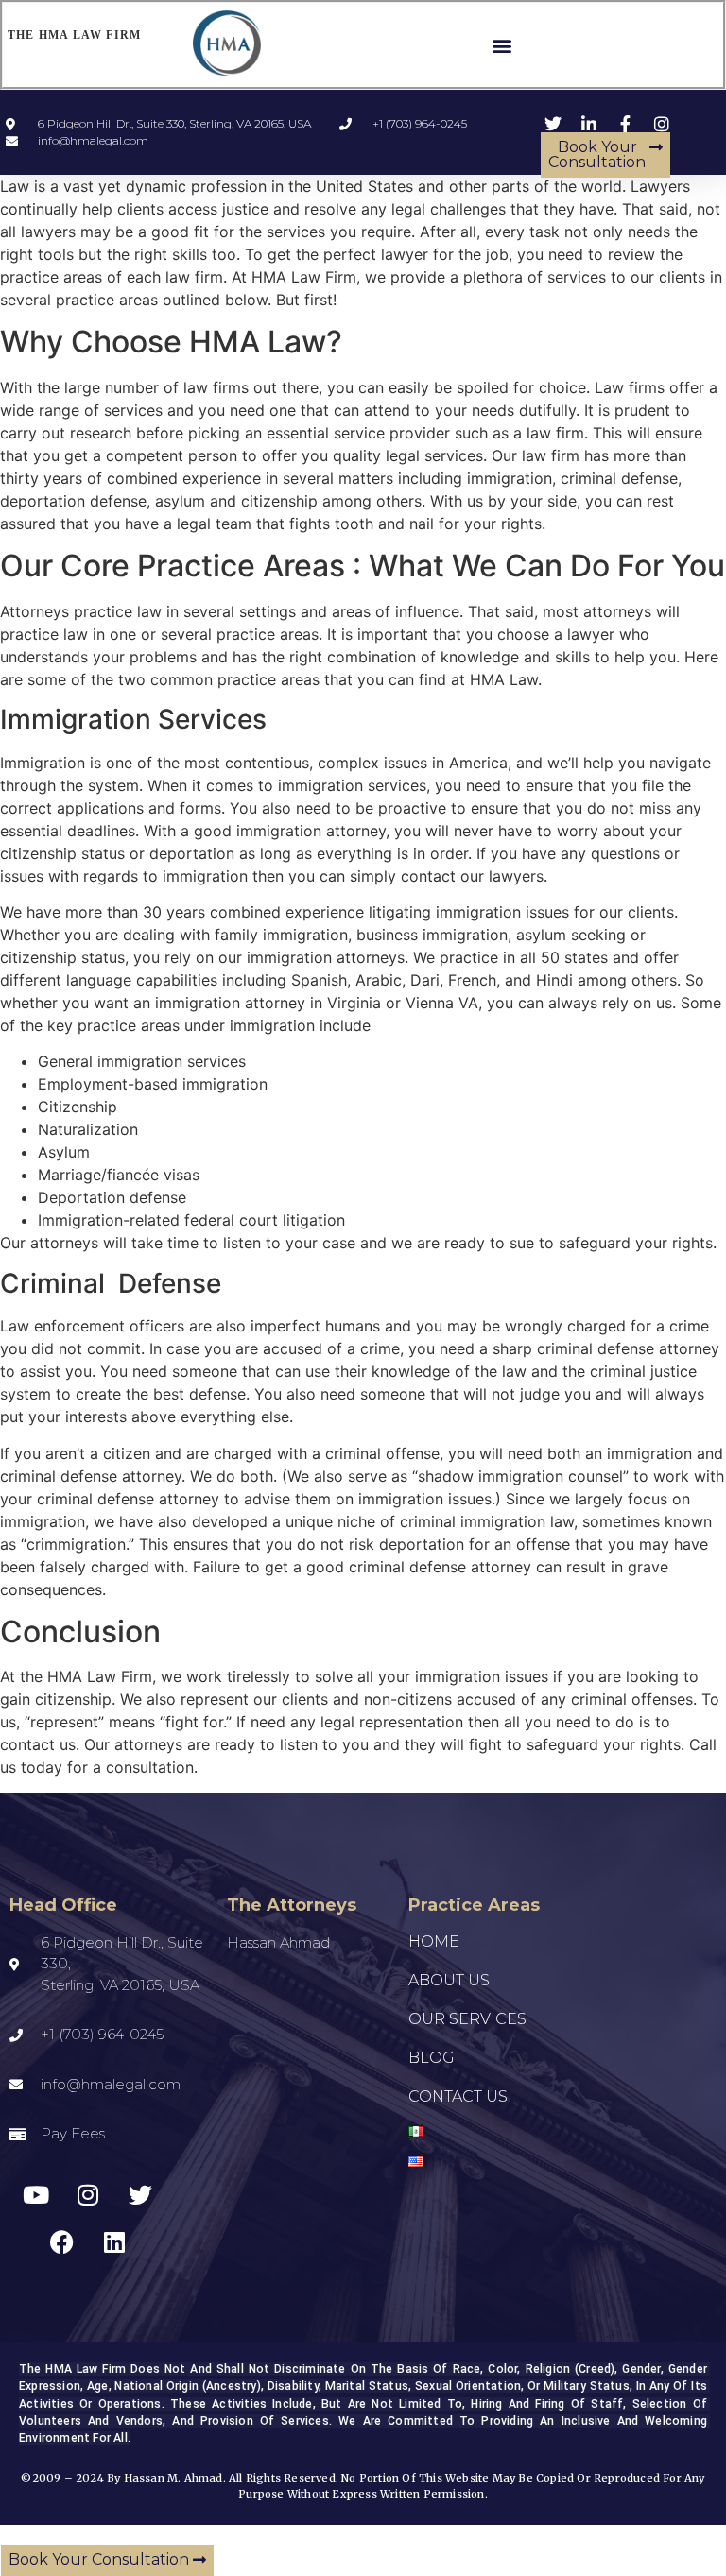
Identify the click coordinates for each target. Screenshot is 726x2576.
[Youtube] (36, 2195)
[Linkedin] (114, 2242)
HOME (434, 1941)
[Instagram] (88, 2195)
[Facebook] (62, 2242)
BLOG (432, 2058)
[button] (501, 45)
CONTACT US (458, 2096)
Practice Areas (474, 1905)
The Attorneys (292, 1905)
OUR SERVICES (467, 2019)
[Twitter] (140, 2195)
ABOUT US (449, 1980)
